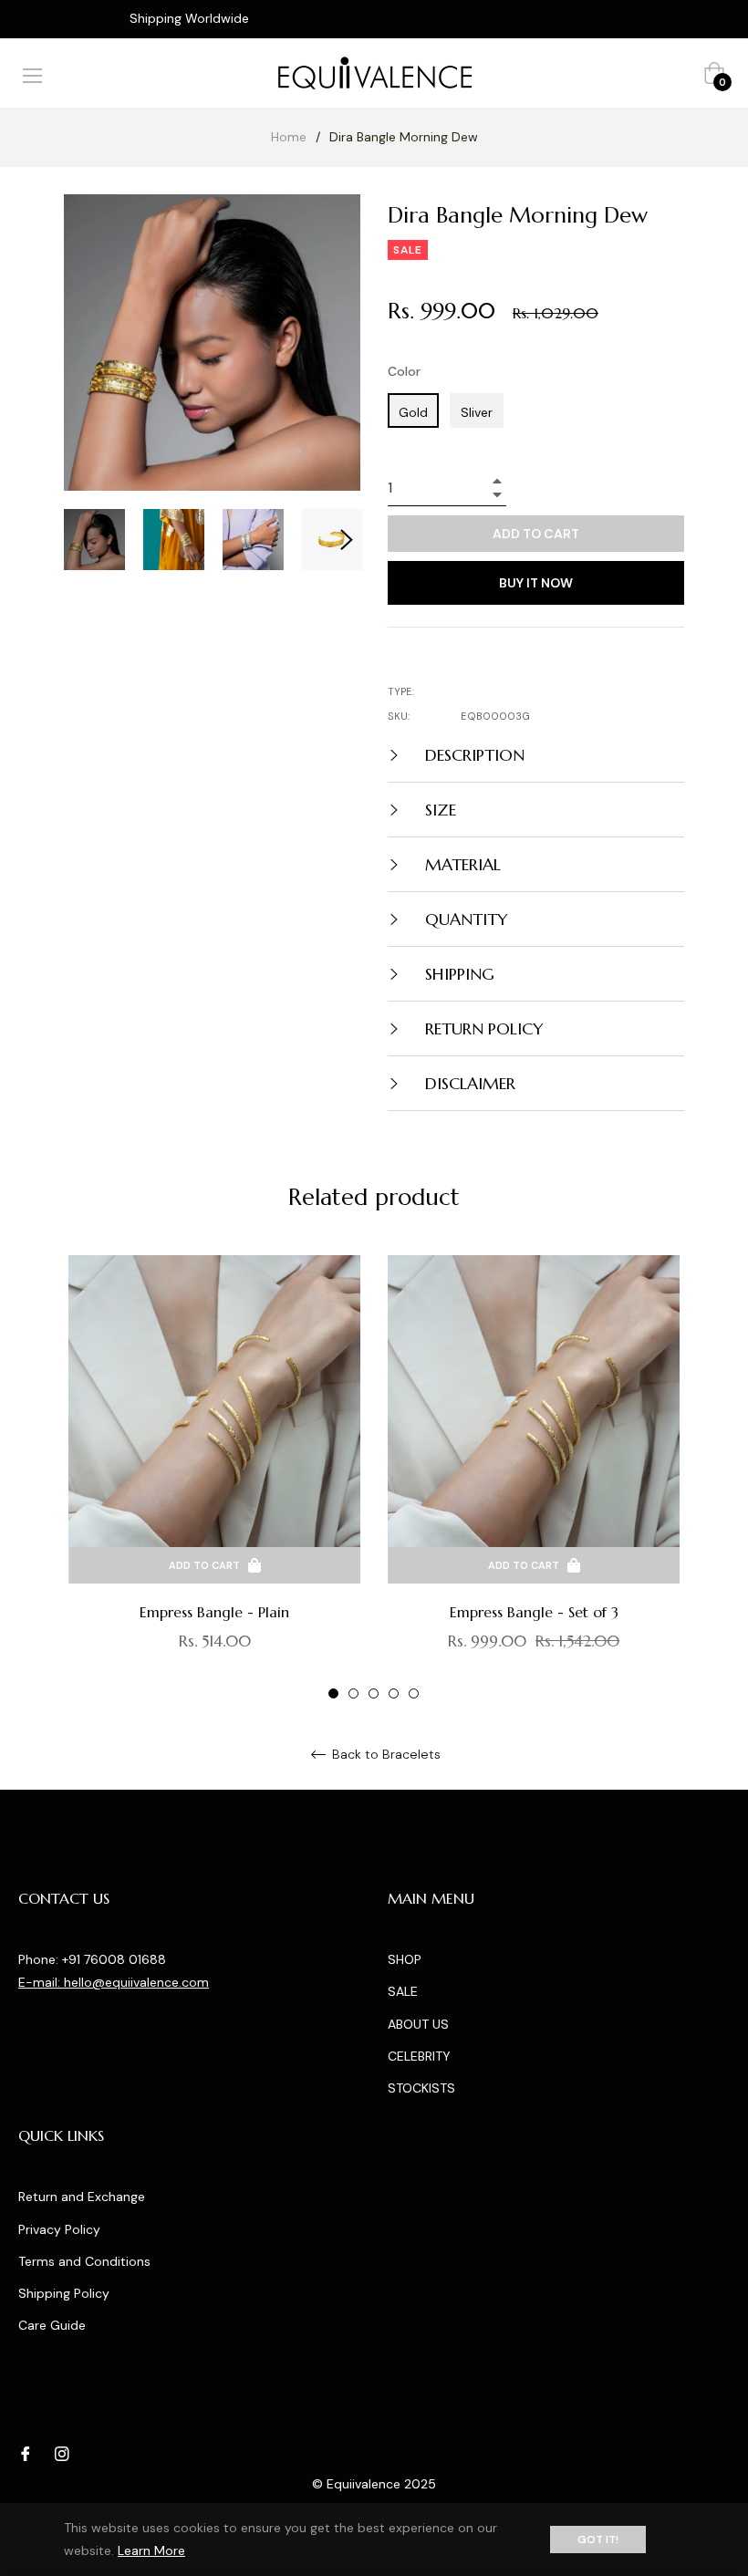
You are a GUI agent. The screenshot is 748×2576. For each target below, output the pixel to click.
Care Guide (52, 2325)
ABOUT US (418, 2024)
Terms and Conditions (84, 2261)
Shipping (457, 974)
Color (404, 371)
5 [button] (414, 1693)
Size (438, 810)
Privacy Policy (59, 2229)
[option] (214, 1478)
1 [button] (333, 1693)
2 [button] (353, 1693)
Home (289, 137)
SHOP (405, 1959)
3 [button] (374, 1693)
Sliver (477, 412)
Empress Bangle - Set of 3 (534, 1612)
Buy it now (536, 583)
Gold (413, 412)
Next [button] (347, 540)
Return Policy (482, 1028)
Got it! (598, 2540)
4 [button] (394, 1693)
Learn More (151, 2550)
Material (461, 864)
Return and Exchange (82, 2197)
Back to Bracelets (384, 1755)
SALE (403, 1991)
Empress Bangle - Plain (214, 1612)
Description (473, 755)
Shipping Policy (64, 2293)
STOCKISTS (421, 2088)
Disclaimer (468, 1083)
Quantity (464, 919)
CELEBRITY (419, 2056)
